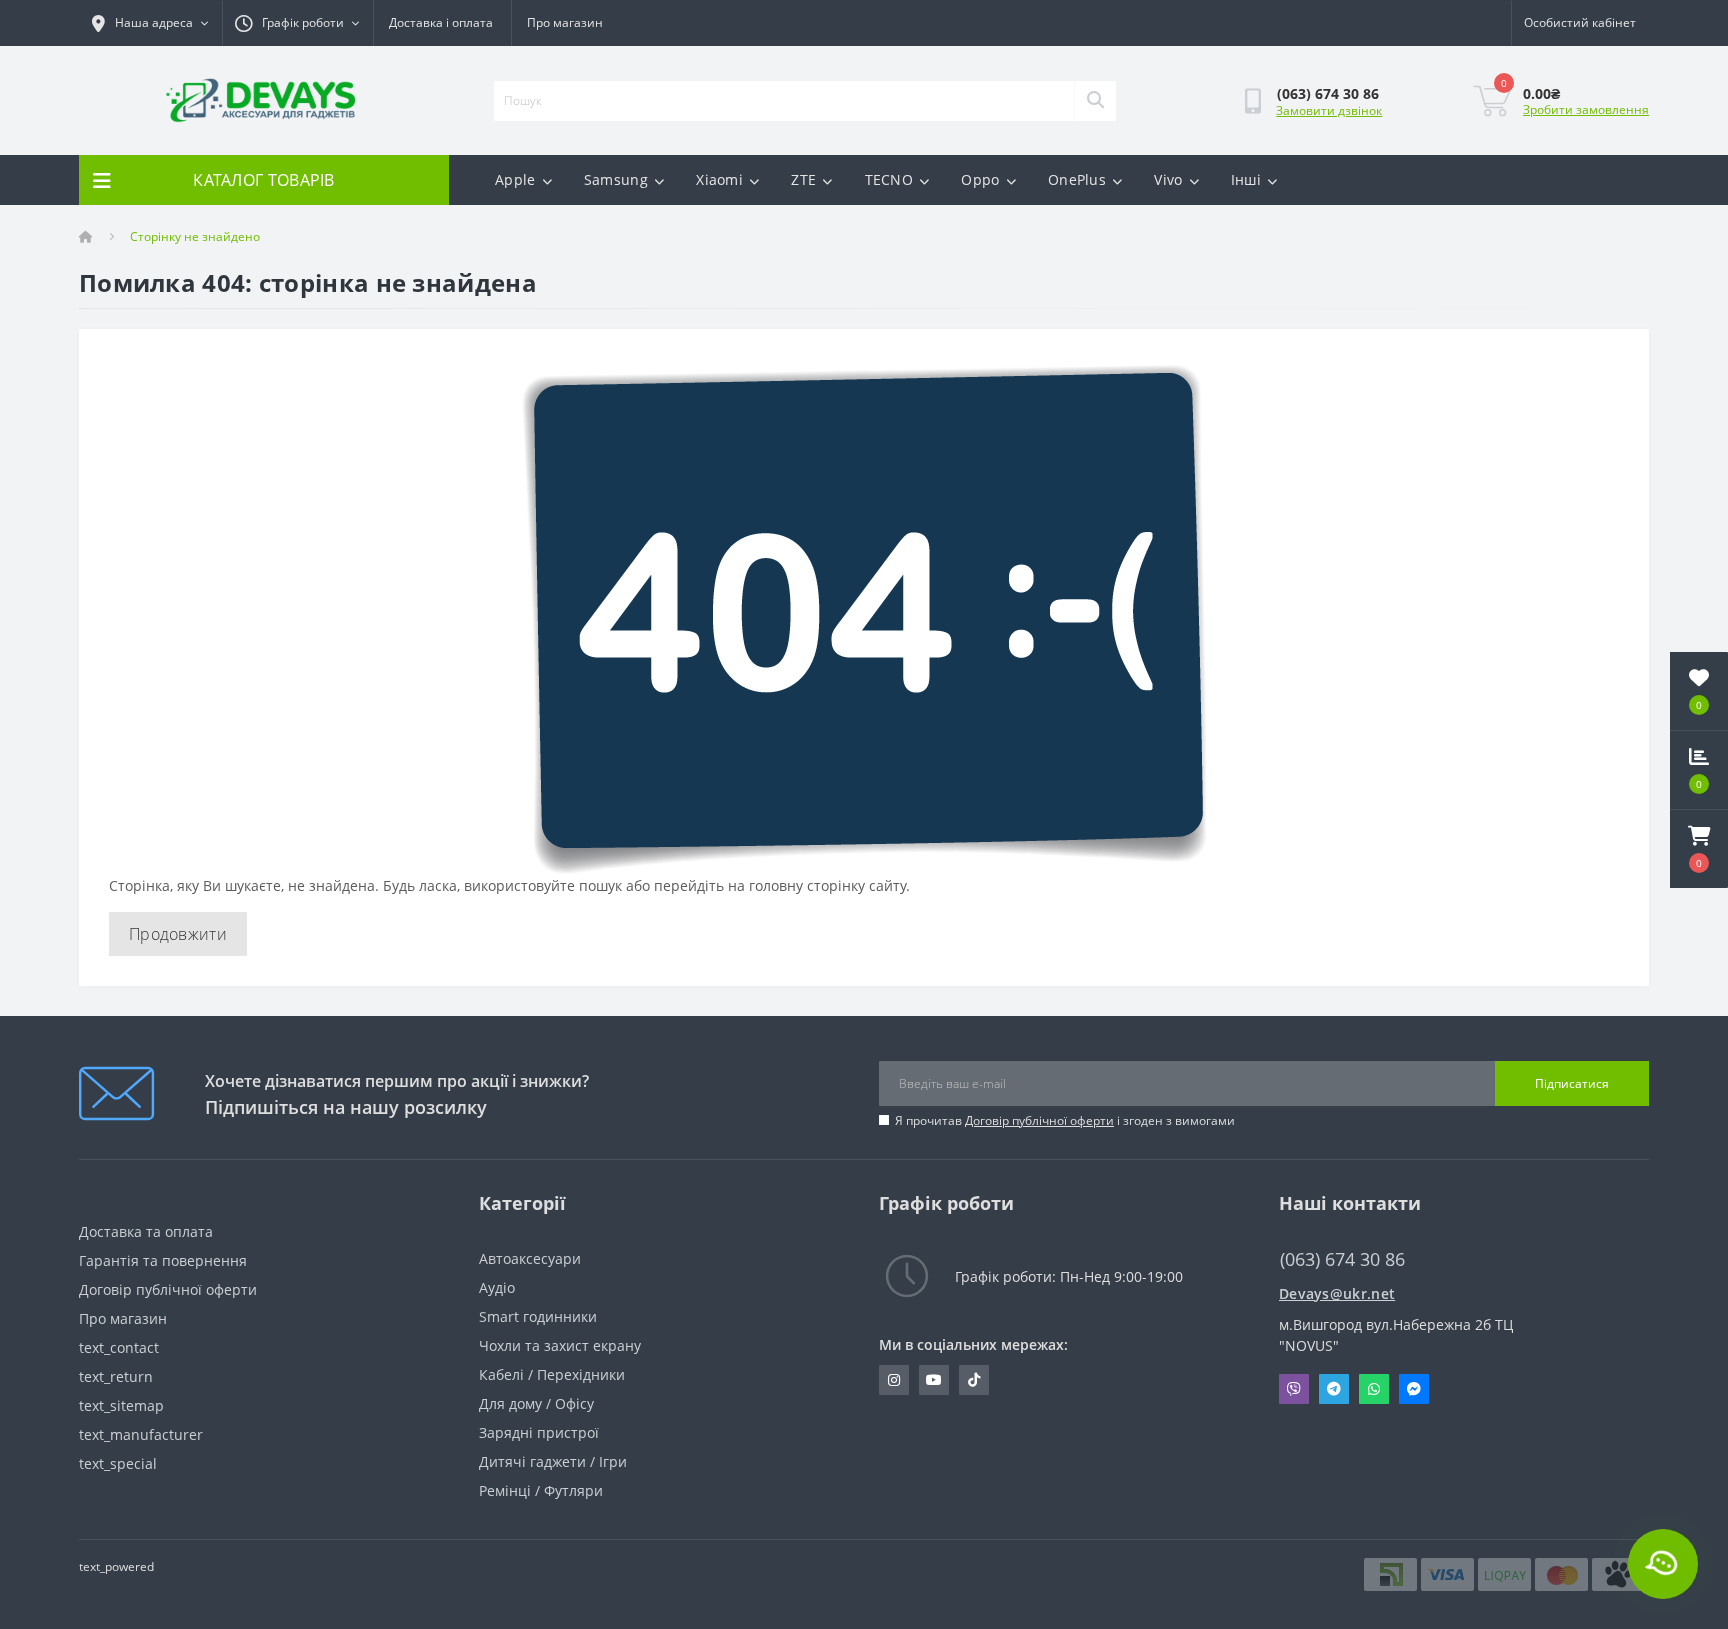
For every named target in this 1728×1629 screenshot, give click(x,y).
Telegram (1334, 1389)
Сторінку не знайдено (195, 236)
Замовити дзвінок (1329, 110)
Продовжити (178, 934)
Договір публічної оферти (1039, 1120)
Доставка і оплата (441, 22)
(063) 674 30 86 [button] (1342, 1259)
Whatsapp (1374, 1389)
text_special (118, 1463)
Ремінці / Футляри (541, 1490)
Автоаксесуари (530, 1258)
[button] (1699, 849)
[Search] (1095, 101)
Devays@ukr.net (1337, 1293)
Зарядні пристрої (539, 1432)
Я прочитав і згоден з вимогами (1065, 1120)
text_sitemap (121, 1405)
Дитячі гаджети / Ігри (553, 1461)
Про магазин (565, 22)
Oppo (980, 179)
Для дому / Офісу (536, 1403)
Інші (1246, 179)
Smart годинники (538, 1316)
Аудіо (497, 1287)
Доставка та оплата (146, 1231)
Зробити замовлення (1586, 109)
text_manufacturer (141, 1434)
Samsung (616, 179)
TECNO (889, 179)
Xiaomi (719, 179)
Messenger (1414, 1389)
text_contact (119, 1347)
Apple (515, 179)
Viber (1294, 1389)
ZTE (803, 179)
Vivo (1168, 179)
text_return (116, 1376)
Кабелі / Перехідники (552, 1374)
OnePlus (1077, 179)
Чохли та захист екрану (560, 1345)
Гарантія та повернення (163, 1260)
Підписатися (1572, 1083)
